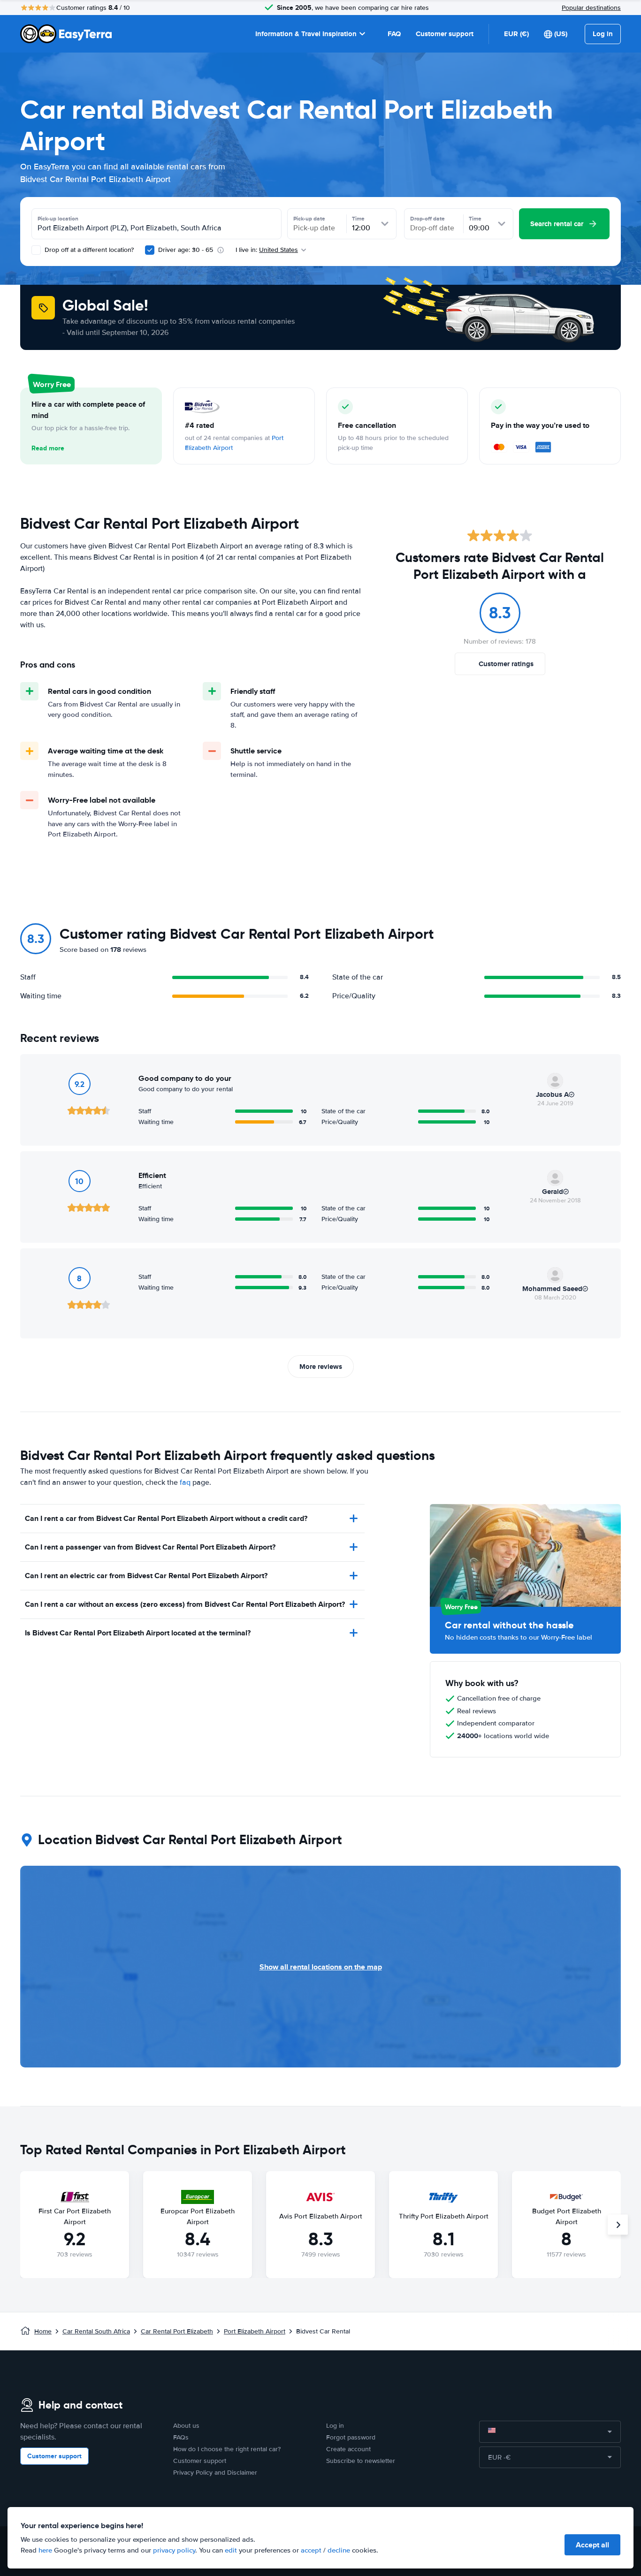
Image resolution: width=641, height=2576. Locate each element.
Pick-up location (58, 219)
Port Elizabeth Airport (255, 2331)
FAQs (181, 2437)
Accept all (592, 2545)
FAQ (394, 34)
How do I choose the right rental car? (227, 2449)
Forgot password (351, 2437)
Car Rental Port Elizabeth (177, 2331)
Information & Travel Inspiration (306, 34)
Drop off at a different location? (88, 250)
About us (186, 2426)
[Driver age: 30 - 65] (150, 250)
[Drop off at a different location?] (36, 250)
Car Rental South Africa (96, 2331)
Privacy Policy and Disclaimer (215, 2473)
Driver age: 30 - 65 (186, 250)
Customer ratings (506, 664)
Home (43, 2331)
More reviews (321, 1367)
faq (185, 1482)
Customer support (445, 34)
